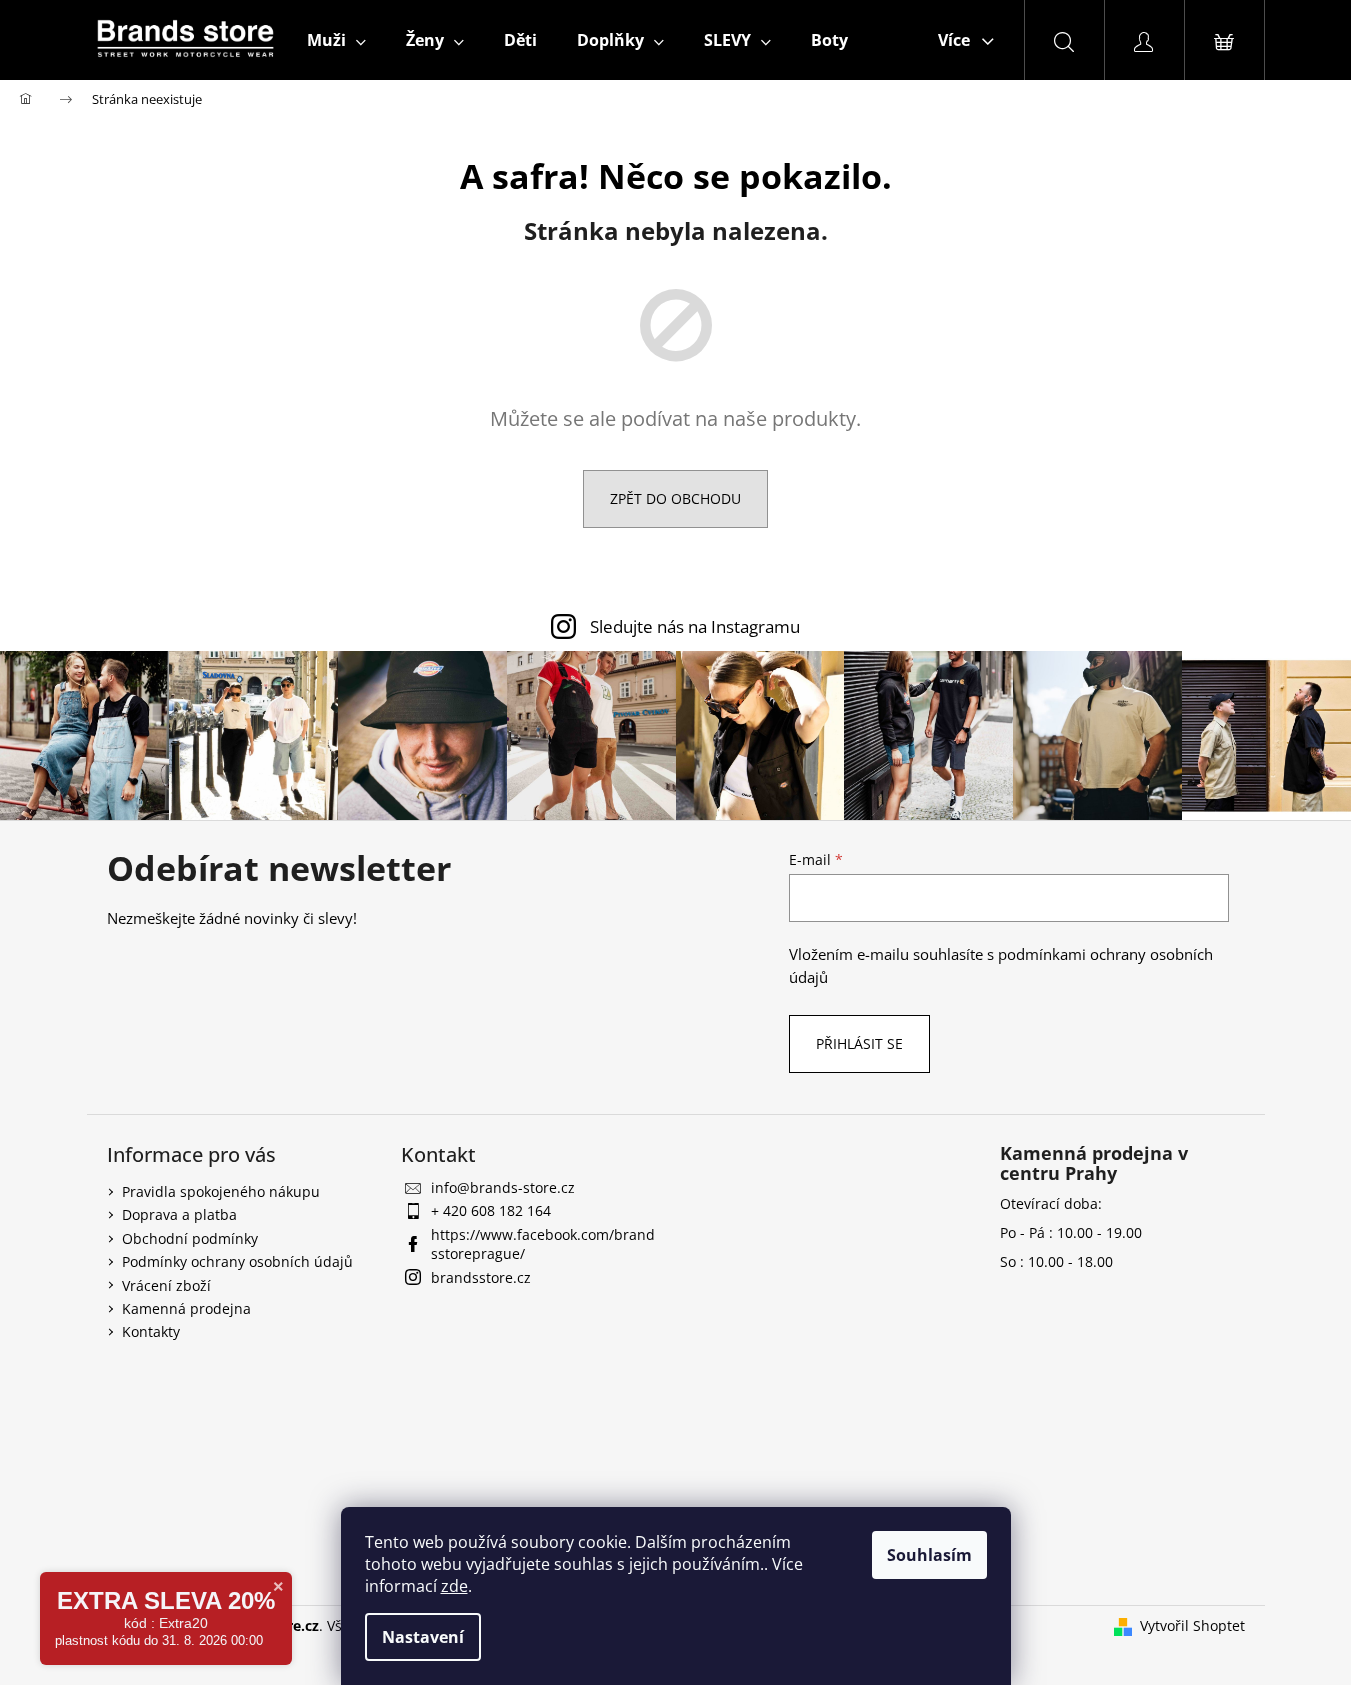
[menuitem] (336, 40)
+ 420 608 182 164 (491, 1210)
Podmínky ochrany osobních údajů (237, 1261)
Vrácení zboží (166, 1285)
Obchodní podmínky (190, 1238)
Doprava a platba (179, 1214)
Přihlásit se (859, 1043)
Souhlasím (929, 1555)
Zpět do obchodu (675, 498)
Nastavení (423, 1637)
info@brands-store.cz (503, 1187)
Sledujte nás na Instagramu (695, 626)
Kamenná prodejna (186, 1308)
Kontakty (151, 1331)
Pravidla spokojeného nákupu (221, 1191)
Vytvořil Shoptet (1192, 1625)
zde (454, 1586)
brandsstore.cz (481, 1277)
